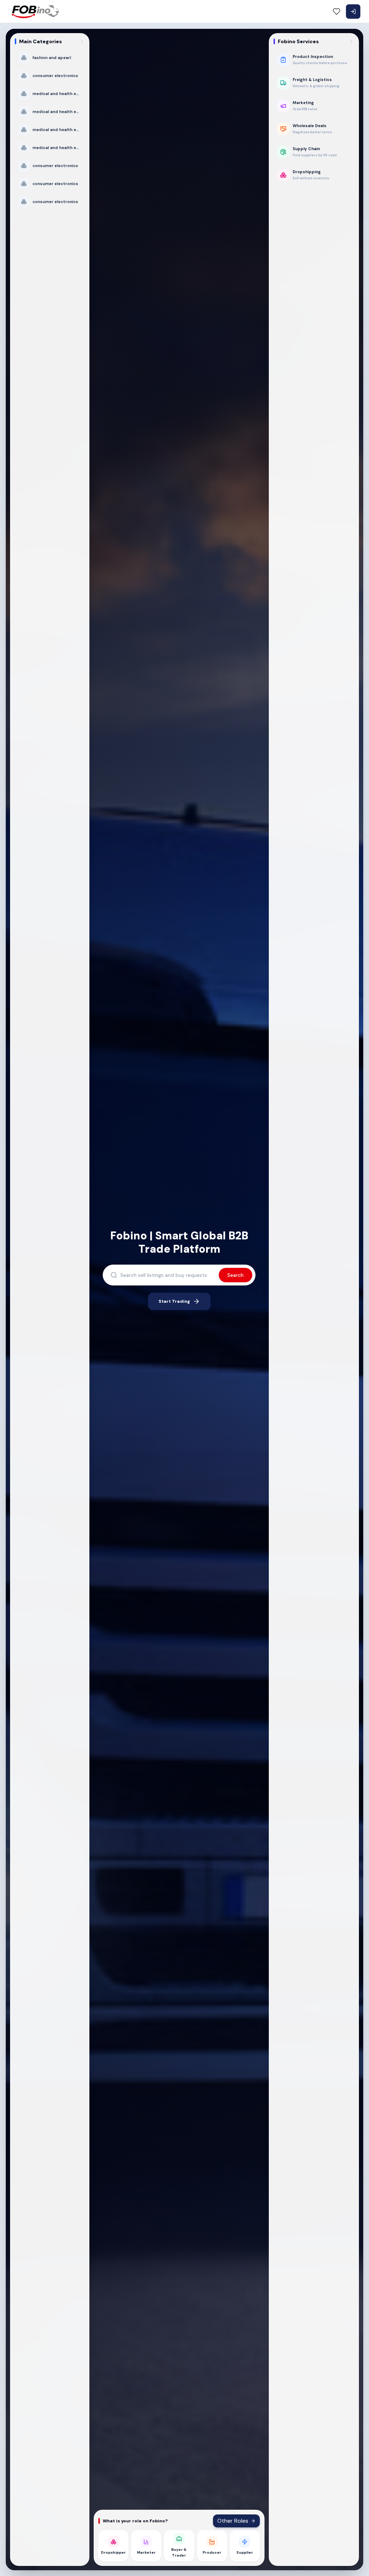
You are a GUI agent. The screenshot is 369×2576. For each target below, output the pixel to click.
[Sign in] (353, 12)
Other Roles (233, 2521)
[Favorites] (337, 12)
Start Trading (174, 1301)
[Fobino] (35, 12)
